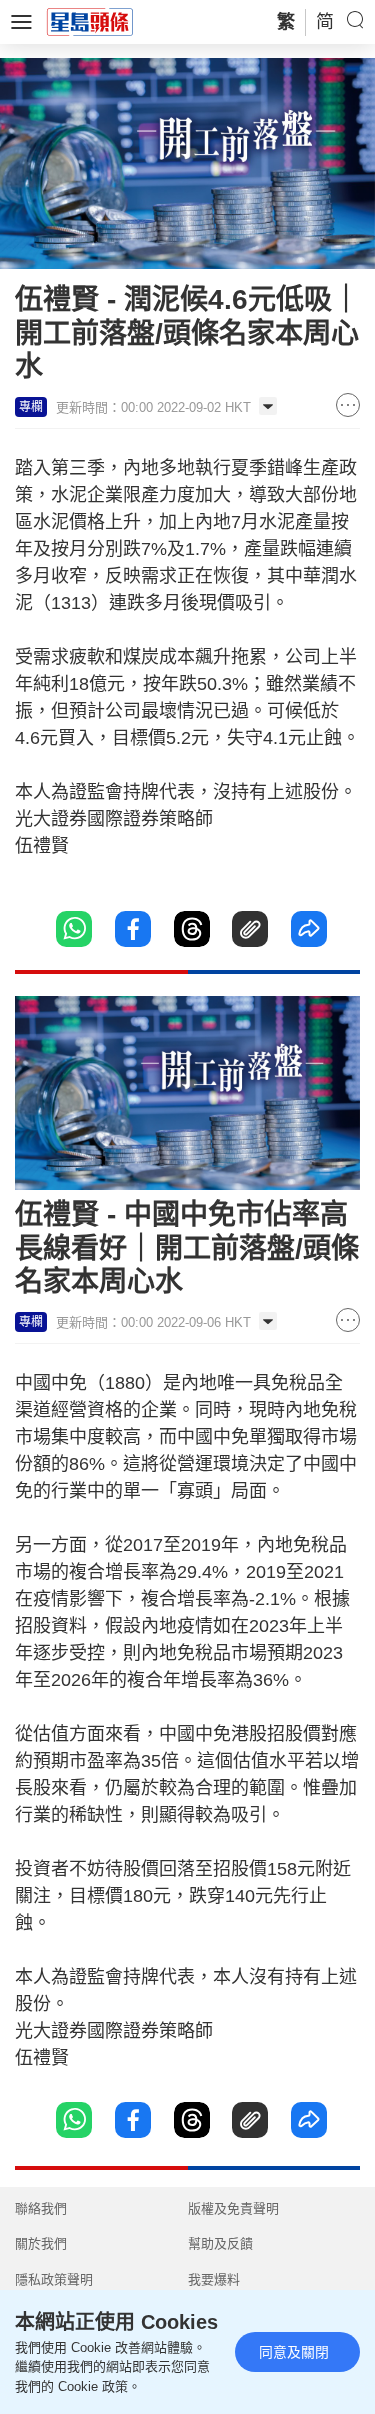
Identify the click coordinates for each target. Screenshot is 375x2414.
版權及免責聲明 (233, 2208)
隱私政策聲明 (54, 2279)
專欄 (31, 407)
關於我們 (41, 2243)
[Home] (90, 21)
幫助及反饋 (220, 2243)
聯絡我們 (41, 2208)
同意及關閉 (294, 2352)
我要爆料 (214, 2279)
